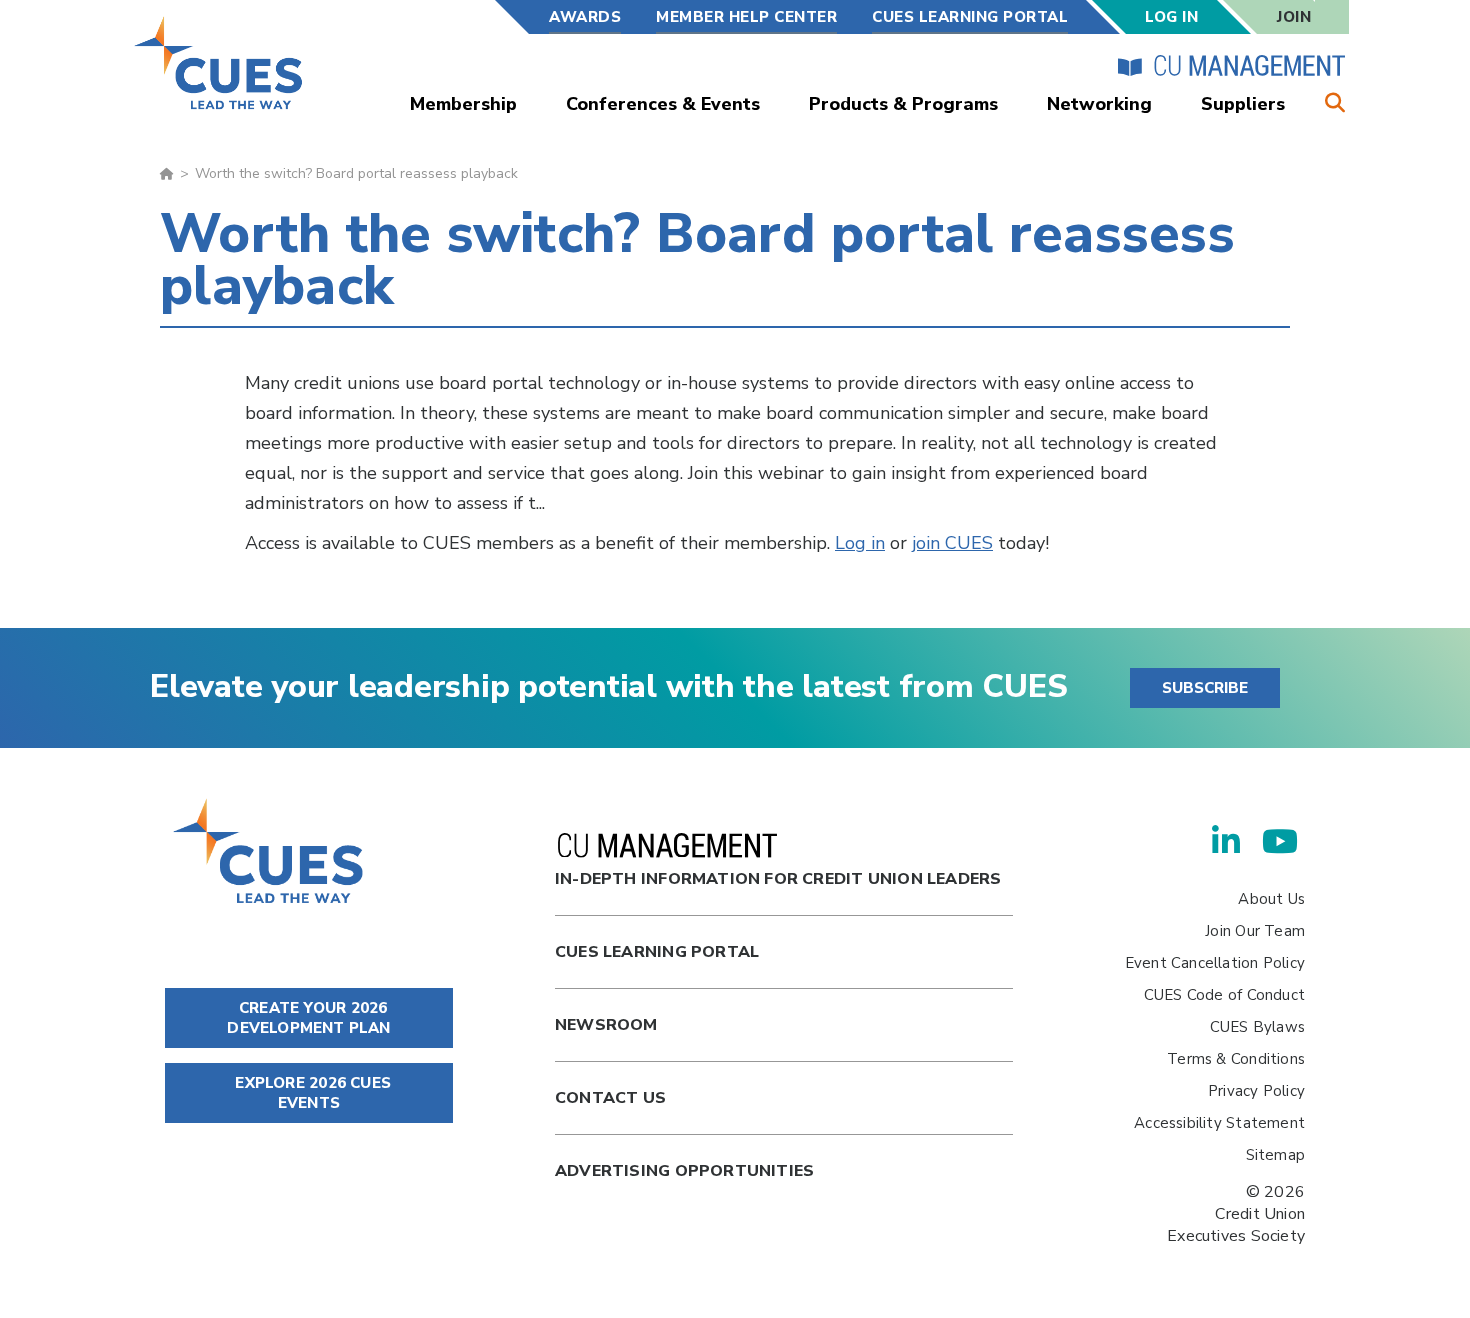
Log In (1171, 17)
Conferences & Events (663, 104)
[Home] (219, 62)
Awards (585, 17)
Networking (1099, 104)
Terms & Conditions (1236, 1059)
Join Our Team (1255, 931)
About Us (1271, 899)
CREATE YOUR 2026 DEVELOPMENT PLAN (308, 1018)
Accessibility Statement (1219, 1123)
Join (1294, 17)
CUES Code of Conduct (1224, 995)
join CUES (952, 543)
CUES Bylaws (1257, 1027)
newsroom (606, 1025)
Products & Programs (903, 104)
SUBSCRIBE (1205, 688)
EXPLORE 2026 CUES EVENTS (311, 1093)
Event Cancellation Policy (1215, 963)
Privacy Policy (1256, 1091)
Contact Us (610, 1098)
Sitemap (1275, 1155)
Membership (463, 104)
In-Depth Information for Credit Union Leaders (778, 879)
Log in (860, 543)
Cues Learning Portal (657, 952)
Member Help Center (746, 17)
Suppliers (1243, 104)
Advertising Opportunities (684, 1171)
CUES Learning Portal (970, 17)
